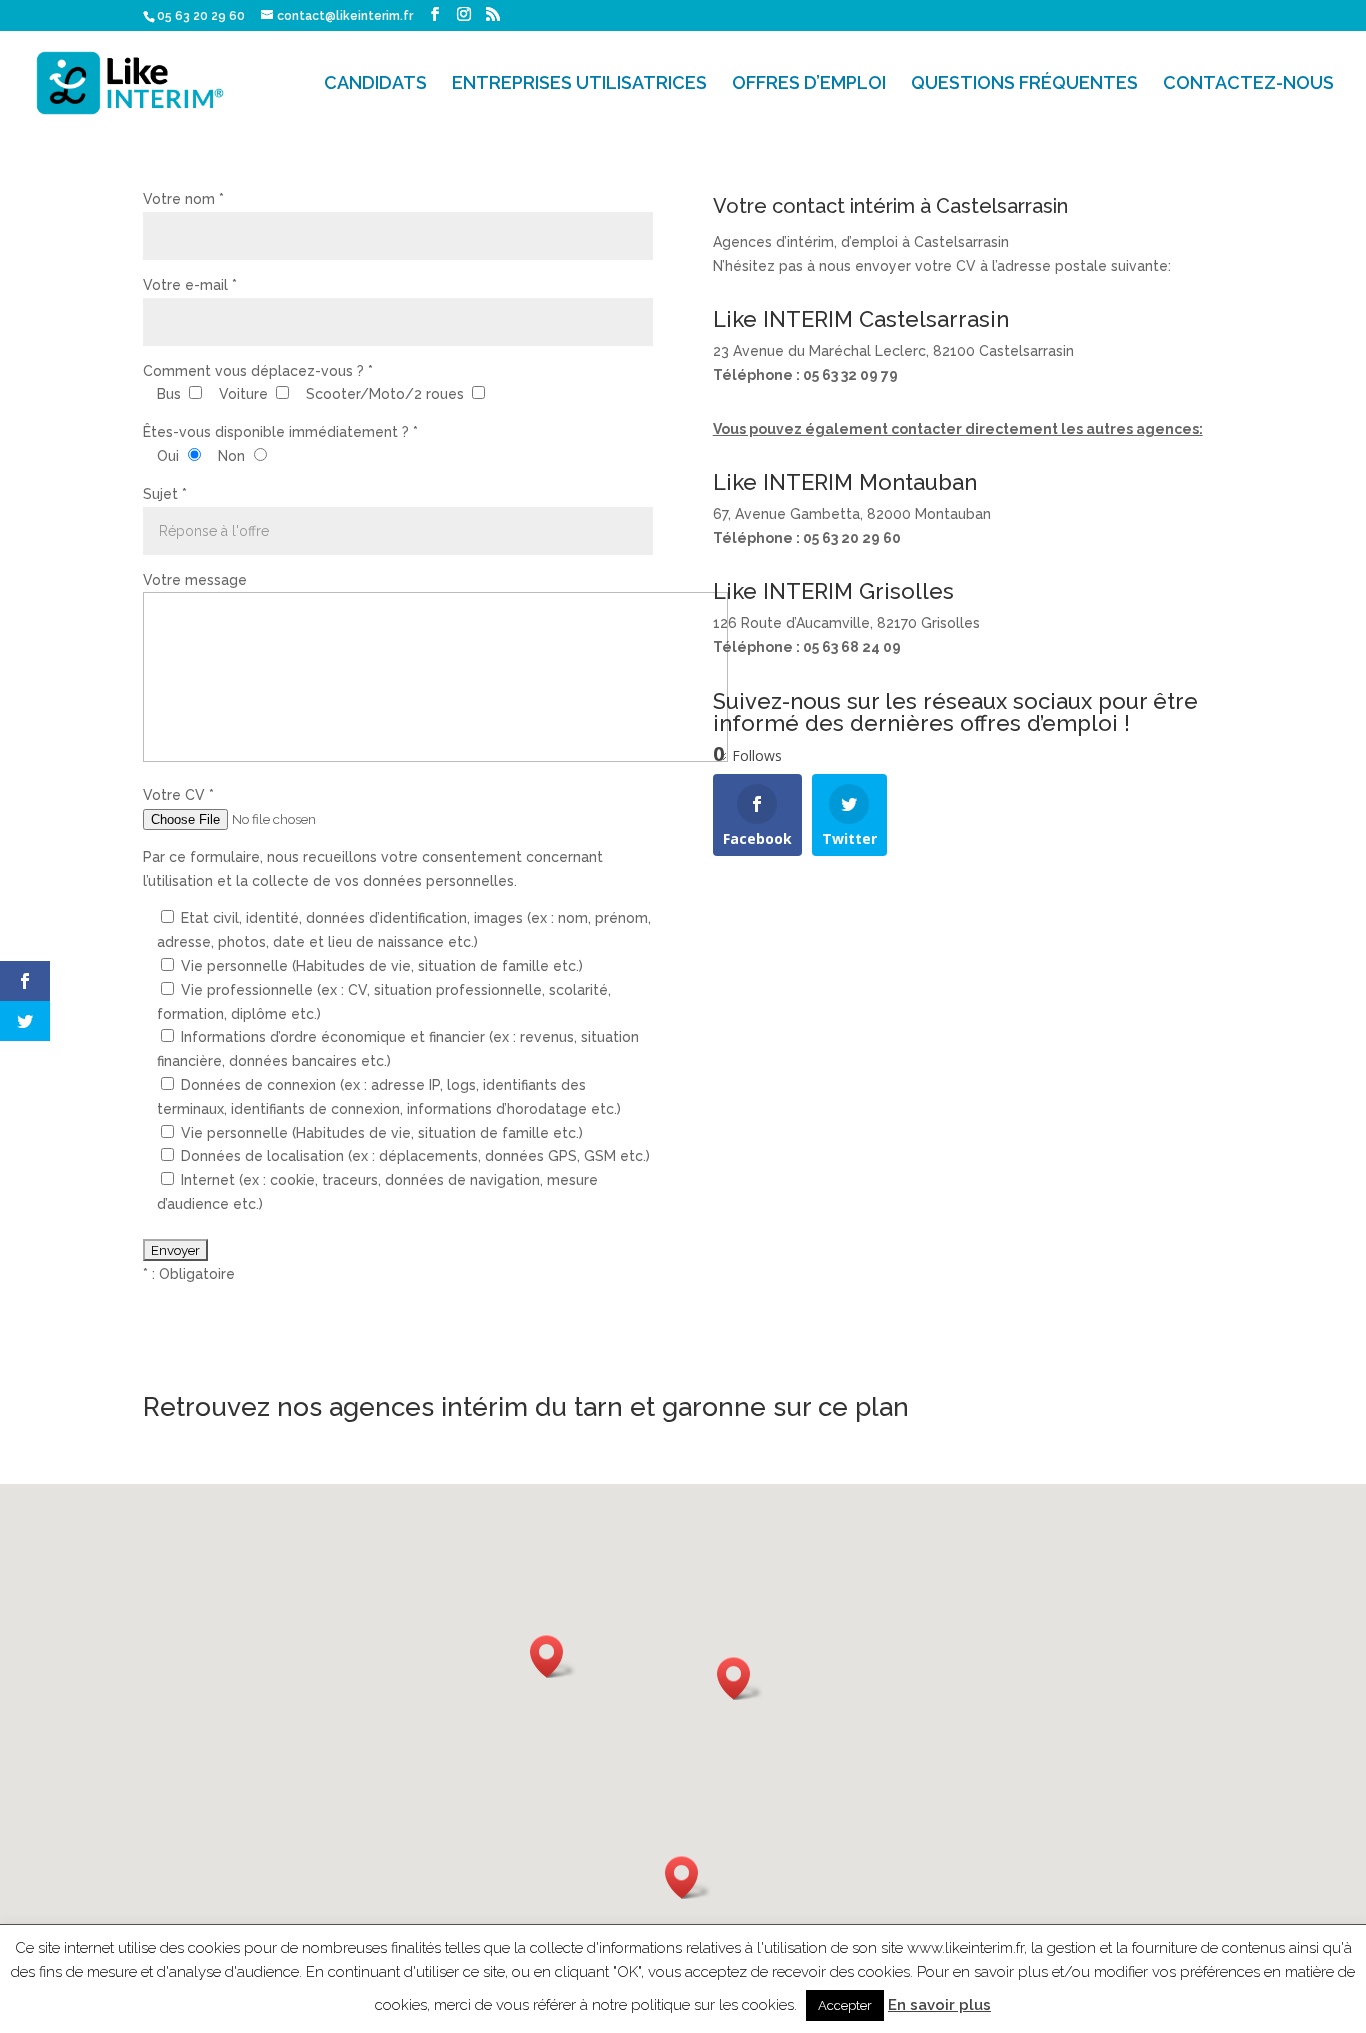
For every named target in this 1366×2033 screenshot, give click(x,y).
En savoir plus (939, 2005)
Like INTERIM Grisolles (833, 591)
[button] (740, 1678)
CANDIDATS (375, 84)
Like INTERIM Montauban (845, 482)
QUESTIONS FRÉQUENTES (1024, 84)
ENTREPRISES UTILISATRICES (579, 84)
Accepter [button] (845, 2005)
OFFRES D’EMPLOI (809, 84)
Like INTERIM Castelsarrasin (861, 319)
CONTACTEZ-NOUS (1248, 84)
